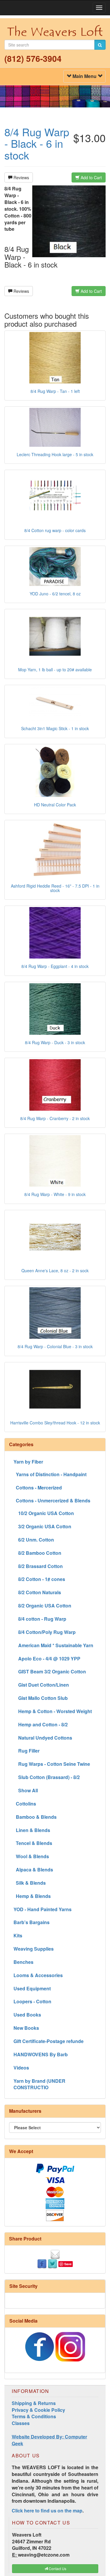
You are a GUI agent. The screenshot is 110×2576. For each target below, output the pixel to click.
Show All (26, 1790)
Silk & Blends (30, 1883)
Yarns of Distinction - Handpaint (50, 1474)
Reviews (21, 177)
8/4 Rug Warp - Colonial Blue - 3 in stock (55, 1346)
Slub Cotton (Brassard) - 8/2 (47, 1777)
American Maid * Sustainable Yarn (53, 1645)
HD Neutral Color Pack (55, 805)
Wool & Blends (31, 1856)
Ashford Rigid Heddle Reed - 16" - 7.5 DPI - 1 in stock (55, 888)
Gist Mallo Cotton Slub (41, 1698)
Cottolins (25, 1804)
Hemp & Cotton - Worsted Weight (53, 1711)
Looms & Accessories (38, 1975)
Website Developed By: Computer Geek (49, 2440)
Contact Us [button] (57, 2568)
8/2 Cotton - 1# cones (39, 1579)
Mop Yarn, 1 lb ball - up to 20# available (55, 670)
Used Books (27, 2015)
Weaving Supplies (34, 1949)
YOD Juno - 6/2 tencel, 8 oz (55, 594)
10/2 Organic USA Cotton (44, 1513)
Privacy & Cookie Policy (38, 2410)
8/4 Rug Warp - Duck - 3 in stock (55, 1042)
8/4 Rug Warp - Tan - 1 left (55, 391)
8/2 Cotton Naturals (37, 1592)
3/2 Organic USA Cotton (42, 1526)
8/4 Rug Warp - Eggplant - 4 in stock (55, 966)
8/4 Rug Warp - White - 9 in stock (55, 1194)
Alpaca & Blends (33, 1870)
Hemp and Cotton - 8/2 (41, 1724)
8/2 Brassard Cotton (38, 1566)
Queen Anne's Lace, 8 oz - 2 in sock (55, 1270)
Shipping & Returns (34, 2403)
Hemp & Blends (32, 1896)
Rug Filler (27, 1751)
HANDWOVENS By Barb (41, 2054)
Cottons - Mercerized (38, 1488)
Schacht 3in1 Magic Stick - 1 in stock (55, 728)
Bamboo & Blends (35, 1817)
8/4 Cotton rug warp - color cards (55, 530)
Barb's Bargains (32, 1922)
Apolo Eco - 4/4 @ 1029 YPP (47, 1659)
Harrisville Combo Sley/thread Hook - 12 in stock (55, 1423)
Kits (18, 1935)
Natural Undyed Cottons (43, 1738)
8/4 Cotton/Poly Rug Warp (45, 1632)
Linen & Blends (32, 1830)
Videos (21, 2068)
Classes (21, 2423)
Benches (23, 1962)
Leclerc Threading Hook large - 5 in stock (55, 454)
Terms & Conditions (34, 2416)
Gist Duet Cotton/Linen (41, 1685)
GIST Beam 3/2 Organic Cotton (50, 1671)
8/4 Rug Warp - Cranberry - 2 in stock (55, 1118)
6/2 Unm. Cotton (34, 1540)
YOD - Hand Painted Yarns (43, 1909)
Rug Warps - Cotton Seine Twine (52, 1764)
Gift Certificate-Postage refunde (49, 2041)
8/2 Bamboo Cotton (37, 1553)
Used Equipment (32, 1988)
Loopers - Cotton (32, 2001)
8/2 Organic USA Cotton (42, 1606)
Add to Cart (91, 177)
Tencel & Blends (33, 1843)
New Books (26, 2028)
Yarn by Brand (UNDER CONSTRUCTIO (39, 2084)
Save (68, 2264)
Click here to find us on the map (47, 2511)
